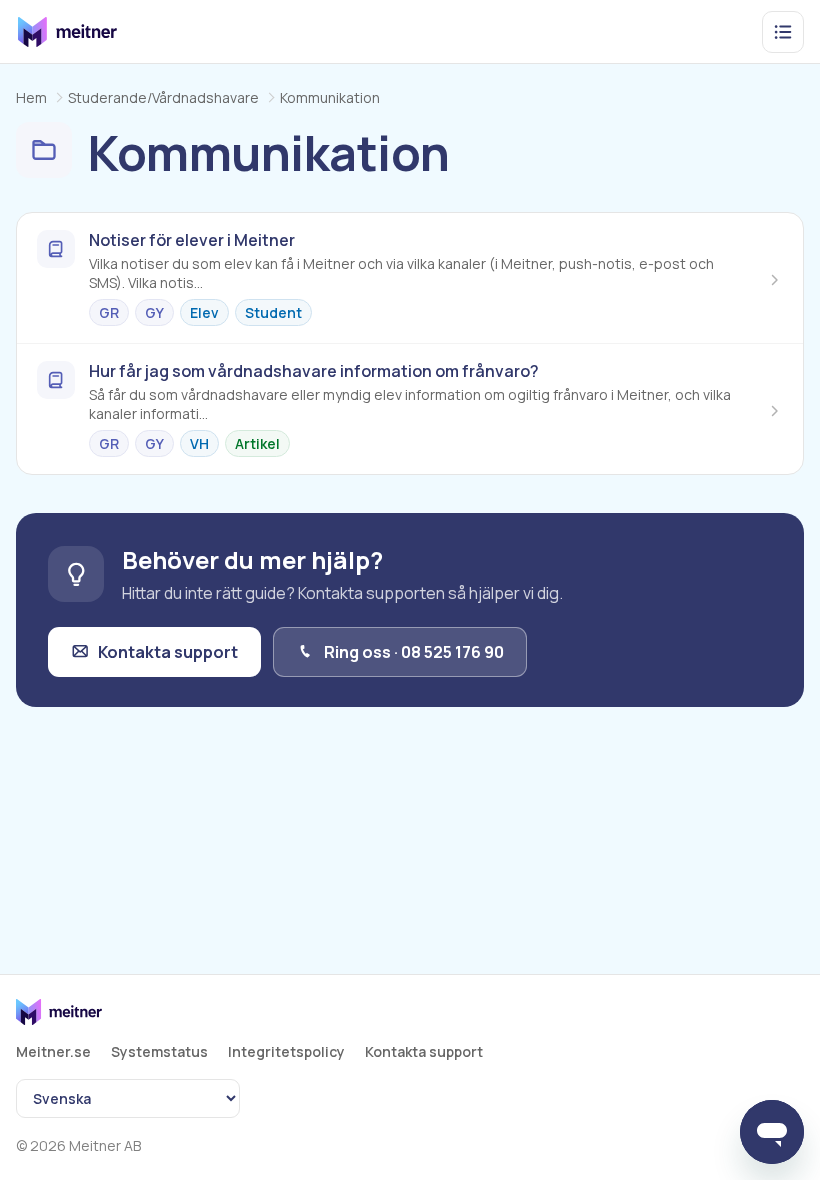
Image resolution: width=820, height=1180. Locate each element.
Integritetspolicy (286, 1052)
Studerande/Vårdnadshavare (163, 97)
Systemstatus (159, 1052)
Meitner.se (53, 1052)
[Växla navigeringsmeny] (783, 32)
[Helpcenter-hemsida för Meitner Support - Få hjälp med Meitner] (67, 32)
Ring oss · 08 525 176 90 (414, 652)
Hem (31, 97)
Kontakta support (168, 652)
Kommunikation (330, 97)
